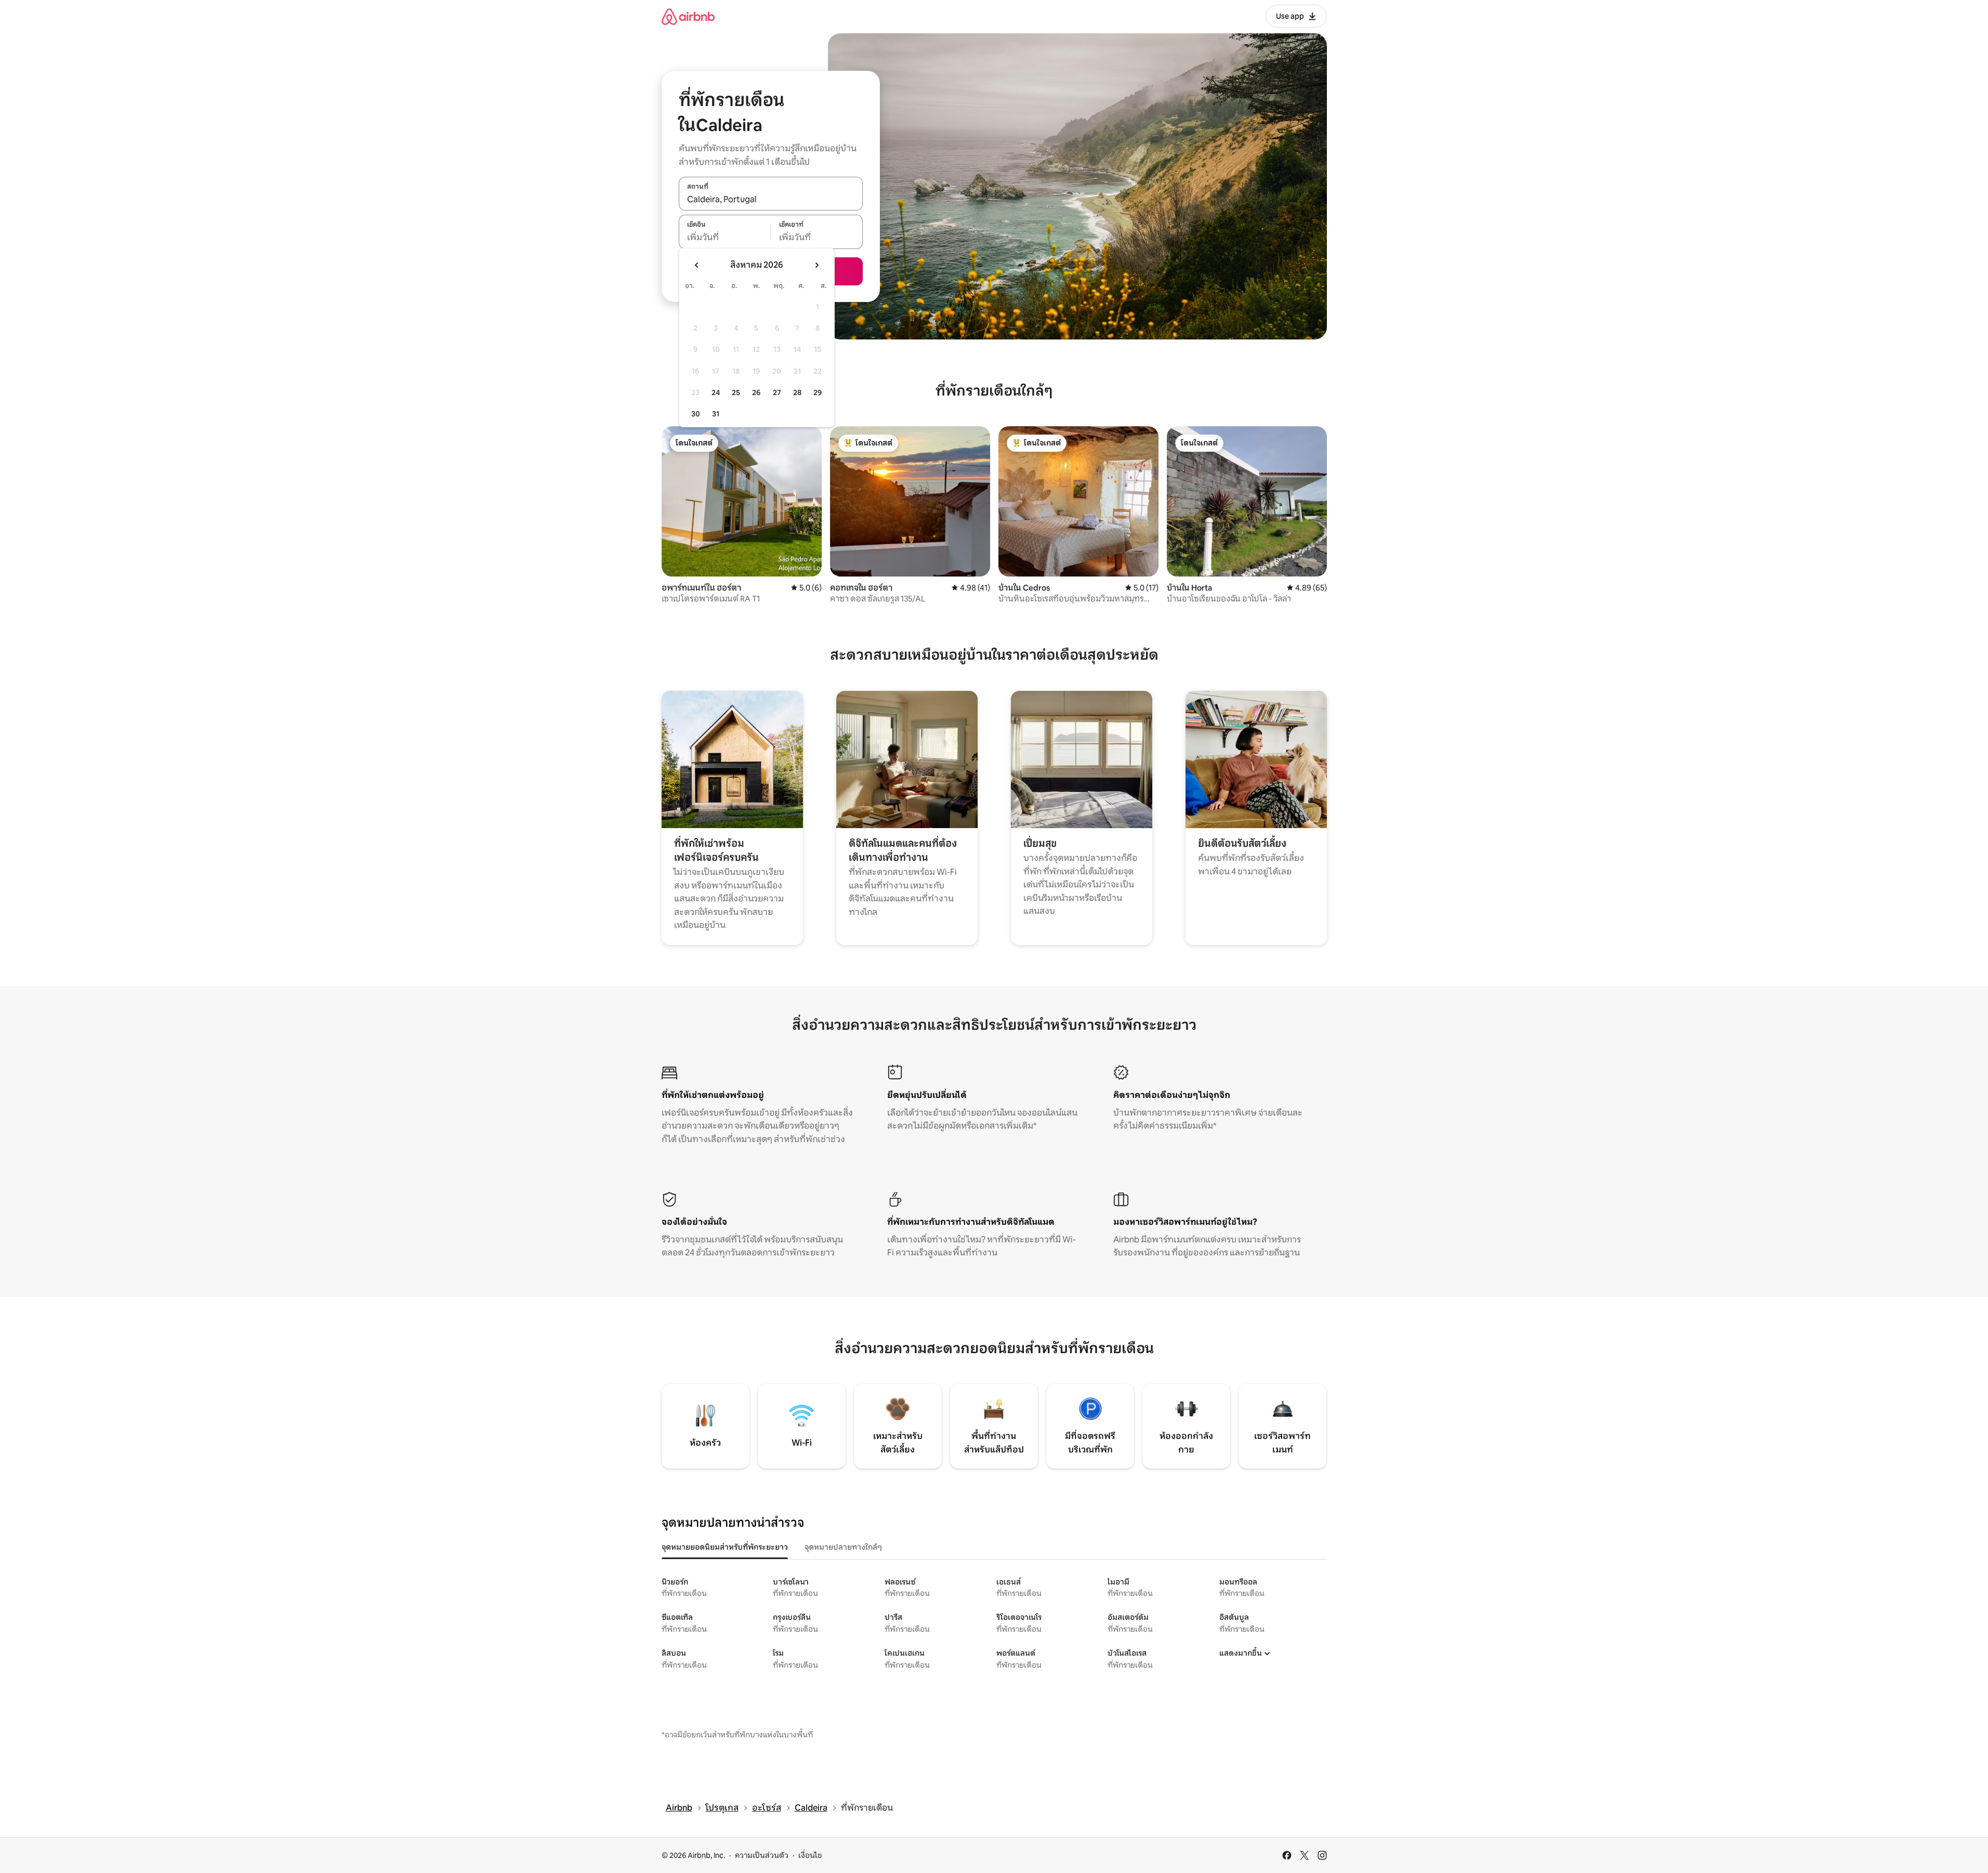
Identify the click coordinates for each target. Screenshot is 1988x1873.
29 (818, 392)
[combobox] (771, 199)
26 (756, 392)
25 (736, 392)
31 (716, 414)
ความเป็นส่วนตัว (762, 1855)
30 (696, 414)
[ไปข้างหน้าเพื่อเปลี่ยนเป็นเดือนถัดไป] (817, 265)
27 (777, 392)
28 (797, 392)
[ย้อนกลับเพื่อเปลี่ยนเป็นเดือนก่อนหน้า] (697, 265)
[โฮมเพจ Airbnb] (688, 16)
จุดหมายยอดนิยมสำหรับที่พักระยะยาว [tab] (725, 1547)
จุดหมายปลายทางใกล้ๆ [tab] (843, 1547)
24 (716, 392)
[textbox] (725, 238)
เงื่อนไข (810, 1855)
